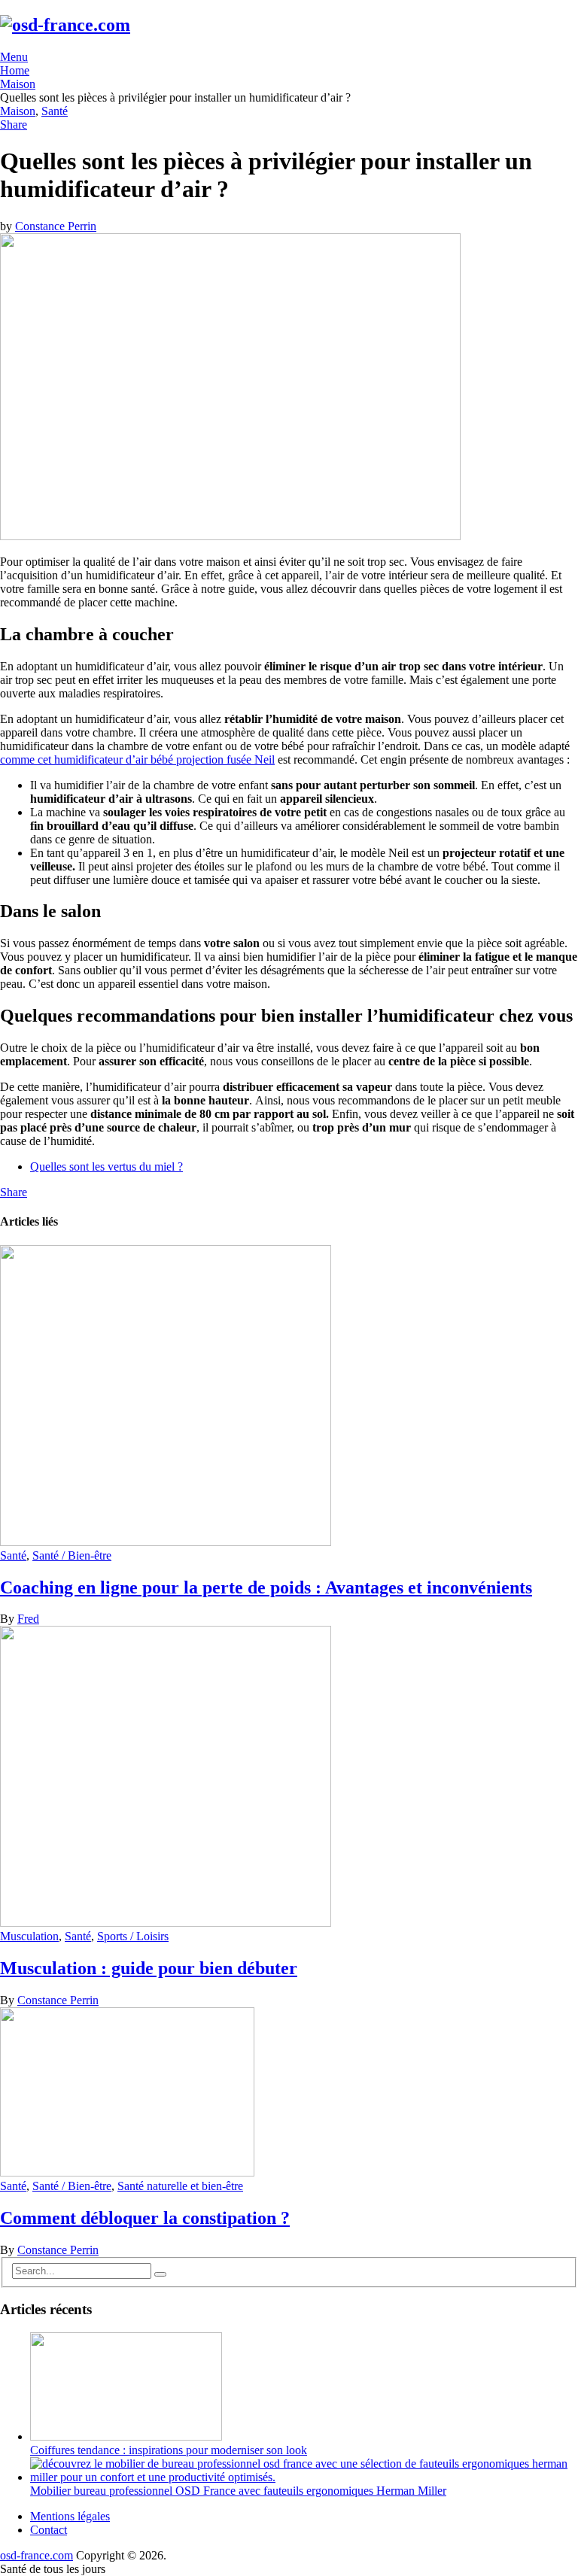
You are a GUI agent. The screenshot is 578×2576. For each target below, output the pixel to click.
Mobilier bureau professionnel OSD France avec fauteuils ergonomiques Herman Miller (238, 2491)
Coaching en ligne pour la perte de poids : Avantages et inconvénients (266, 1587)
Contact (49, 2530)
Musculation (29, 1936)
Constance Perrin (56, 226)
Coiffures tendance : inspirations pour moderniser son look (169, 2450)
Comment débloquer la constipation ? (145, 2218)
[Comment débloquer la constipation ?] (289, 2093)
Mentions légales (70, 2516)
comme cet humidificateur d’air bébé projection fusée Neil (137, 759)
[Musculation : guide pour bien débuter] (289, 1778)
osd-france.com (37, 2555)
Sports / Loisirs (133, 1936)
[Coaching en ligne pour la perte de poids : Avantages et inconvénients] (289, 1397)
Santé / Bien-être (72, 1555)
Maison (18, 111)
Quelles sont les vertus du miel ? (106, 1166)
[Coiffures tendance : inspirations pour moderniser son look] (126, 2436)
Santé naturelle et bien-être (180, 2186)
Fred (28, 1619)
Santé (55, 111)
